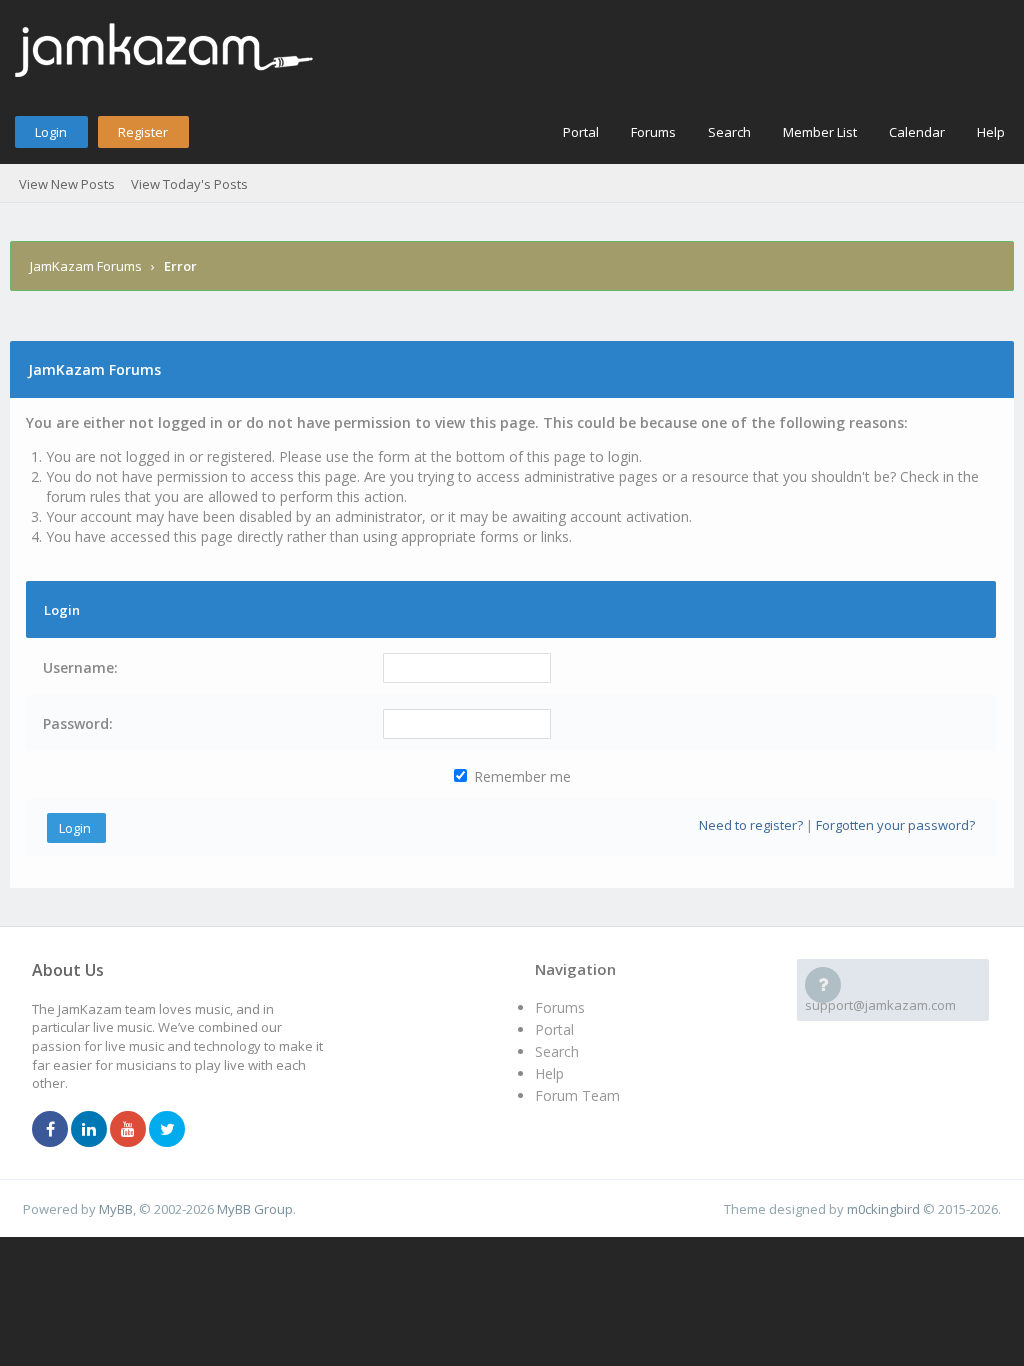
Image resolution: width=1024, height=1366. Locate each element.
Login (51, 132)
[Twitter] (167, 1130)
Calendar (917, 132)
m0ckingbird (883, 1209)
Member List (820, 132)
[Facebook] (50, 1130)
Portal (581, 132)
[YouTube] (128, 1130)
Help (991, 132)
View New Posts (67, 184)
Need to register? (751, 825)
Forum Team (577, 1095)
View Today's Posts (189, 184)
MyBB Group (255, 1209)
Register (143, 132)
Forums (653, 132)
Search (729, 132)
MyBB (116, 1209)
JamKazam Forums (86, 266)
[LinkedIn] (89, 1130)
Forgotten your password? (895, 825)
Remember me (520, 776)
